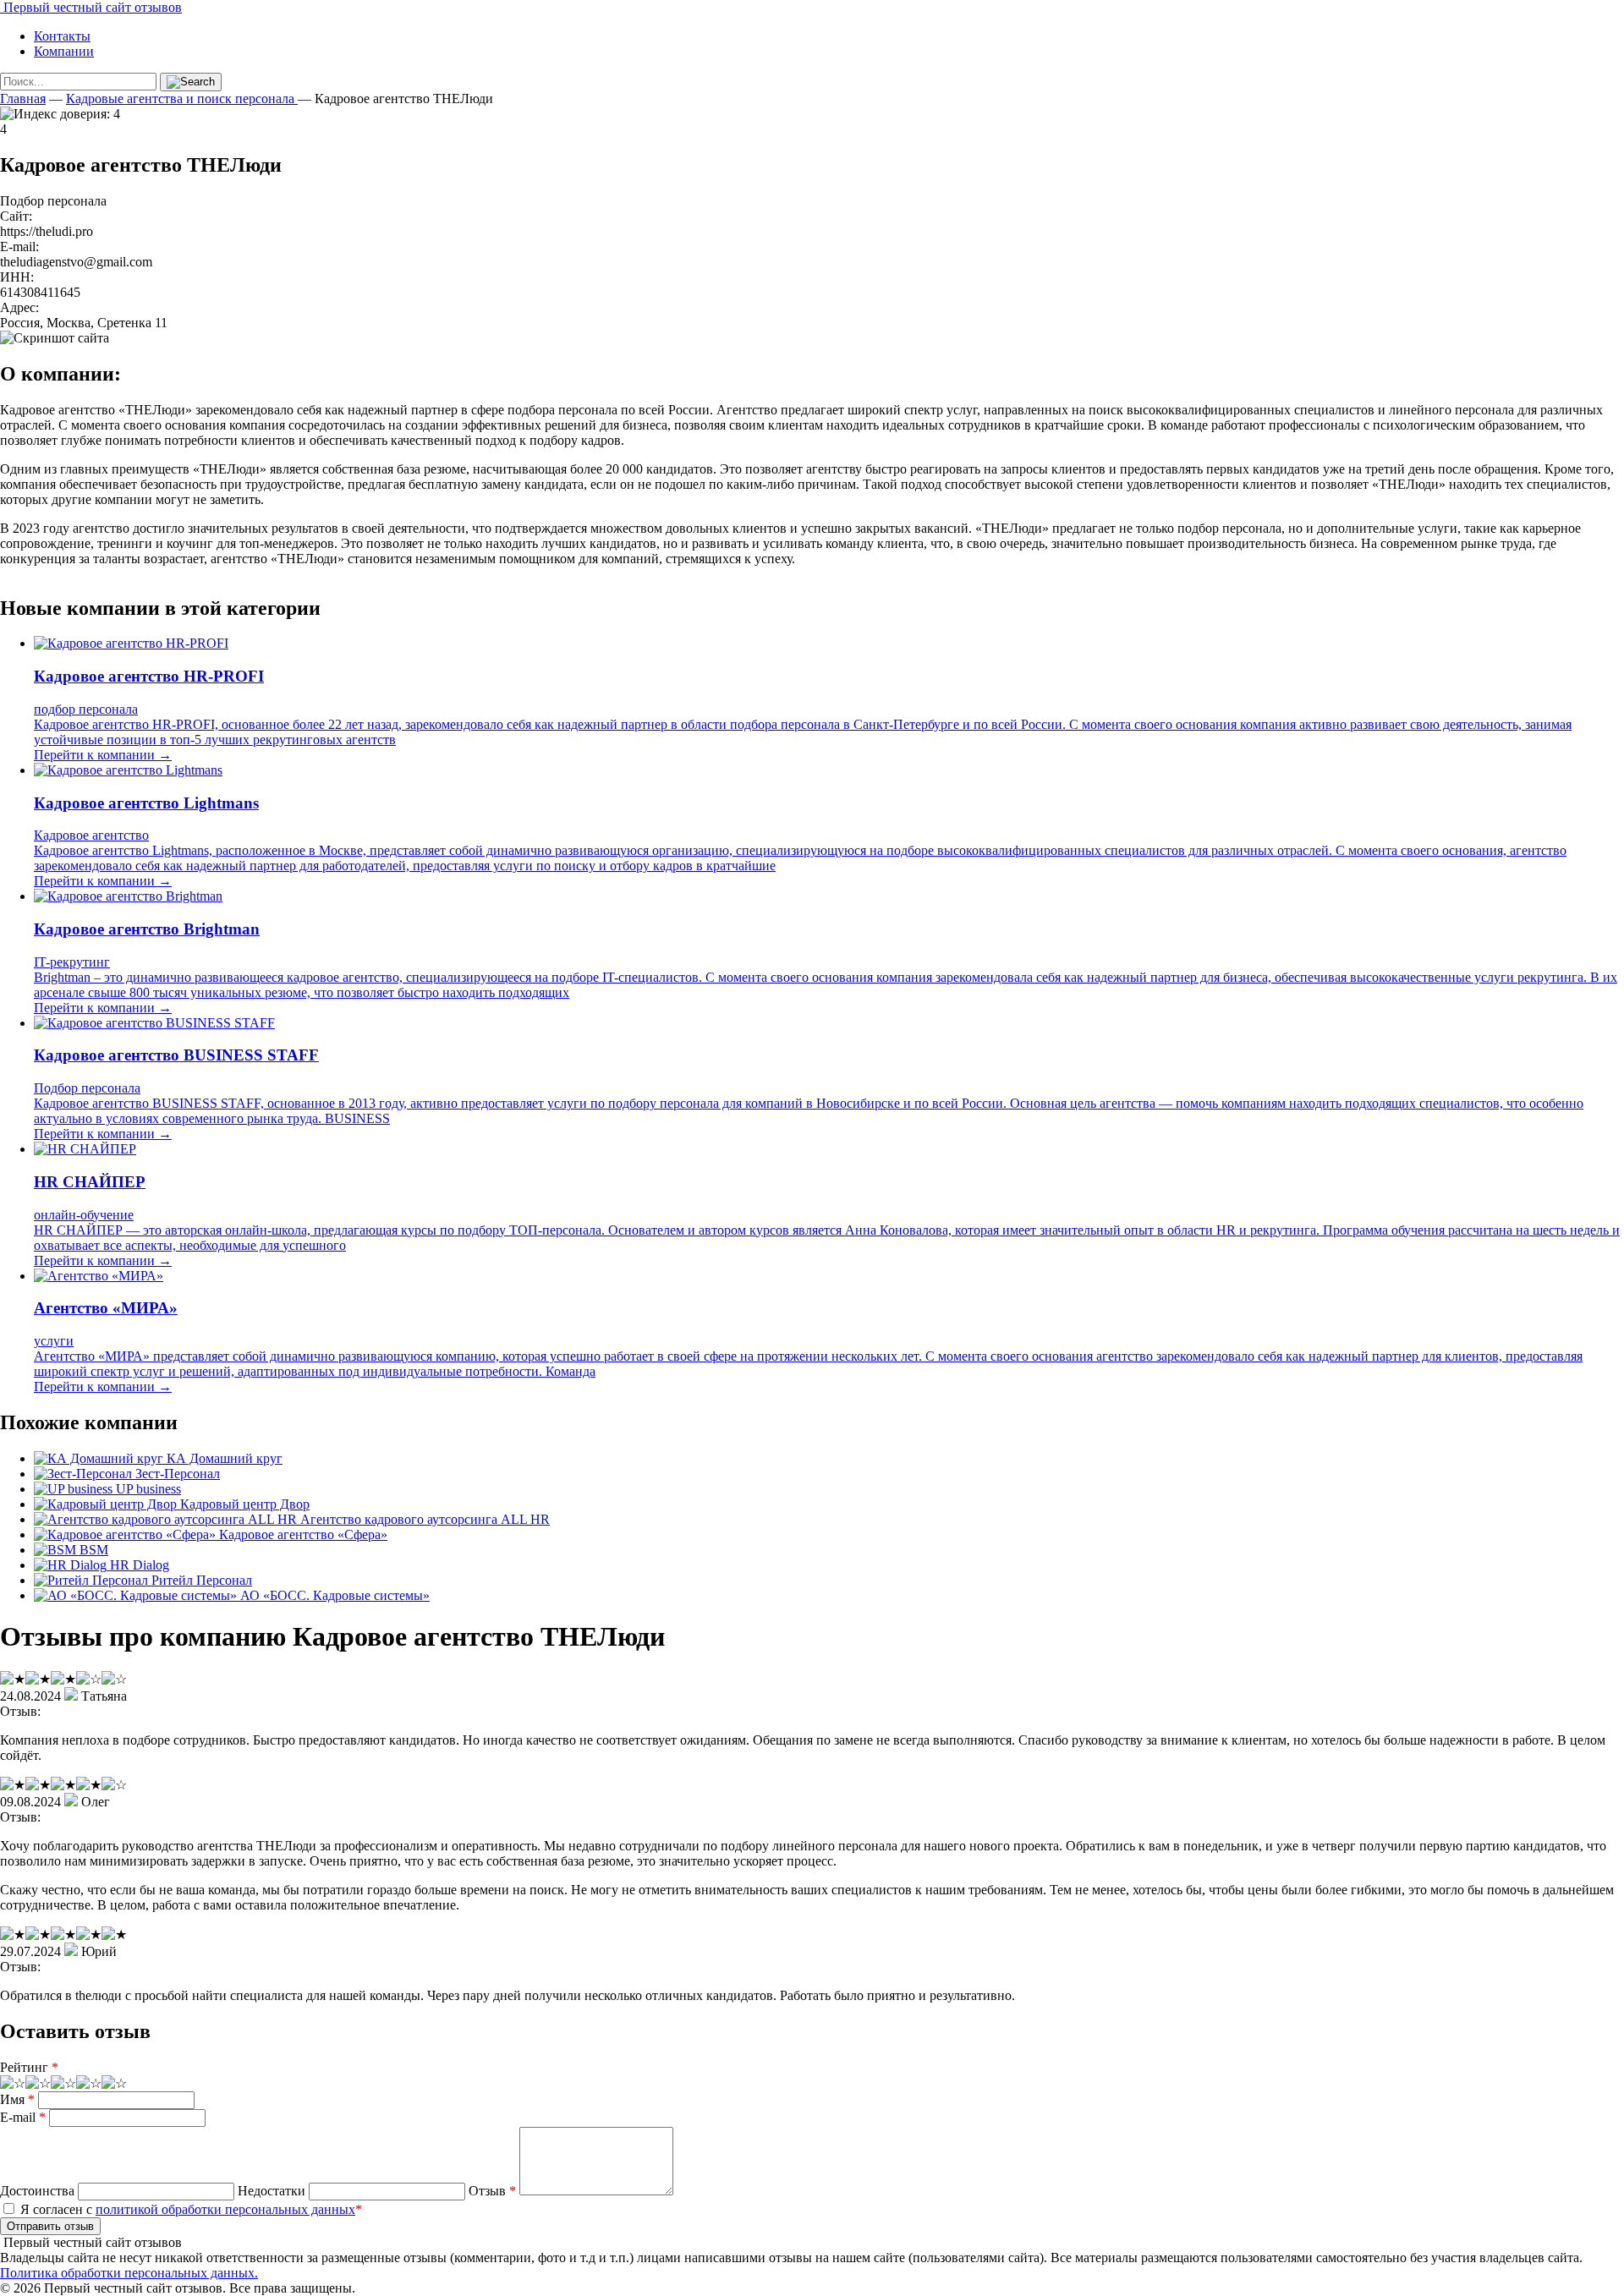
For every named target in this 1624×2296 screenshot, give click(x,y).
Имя (17, 2099)
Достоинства (37, 2191)
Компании (64, 51)
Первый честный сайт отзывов (91, 7)
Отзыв (492, 2191)
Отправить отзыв (50, 2226)
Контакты (62, 36)
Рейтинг (29, 2067)
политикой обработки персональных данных (225, 2209)
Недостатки (272, 2191)
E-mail (23, 2117)
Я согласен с (189, 2209)
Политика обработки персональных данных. (129, 2273)
